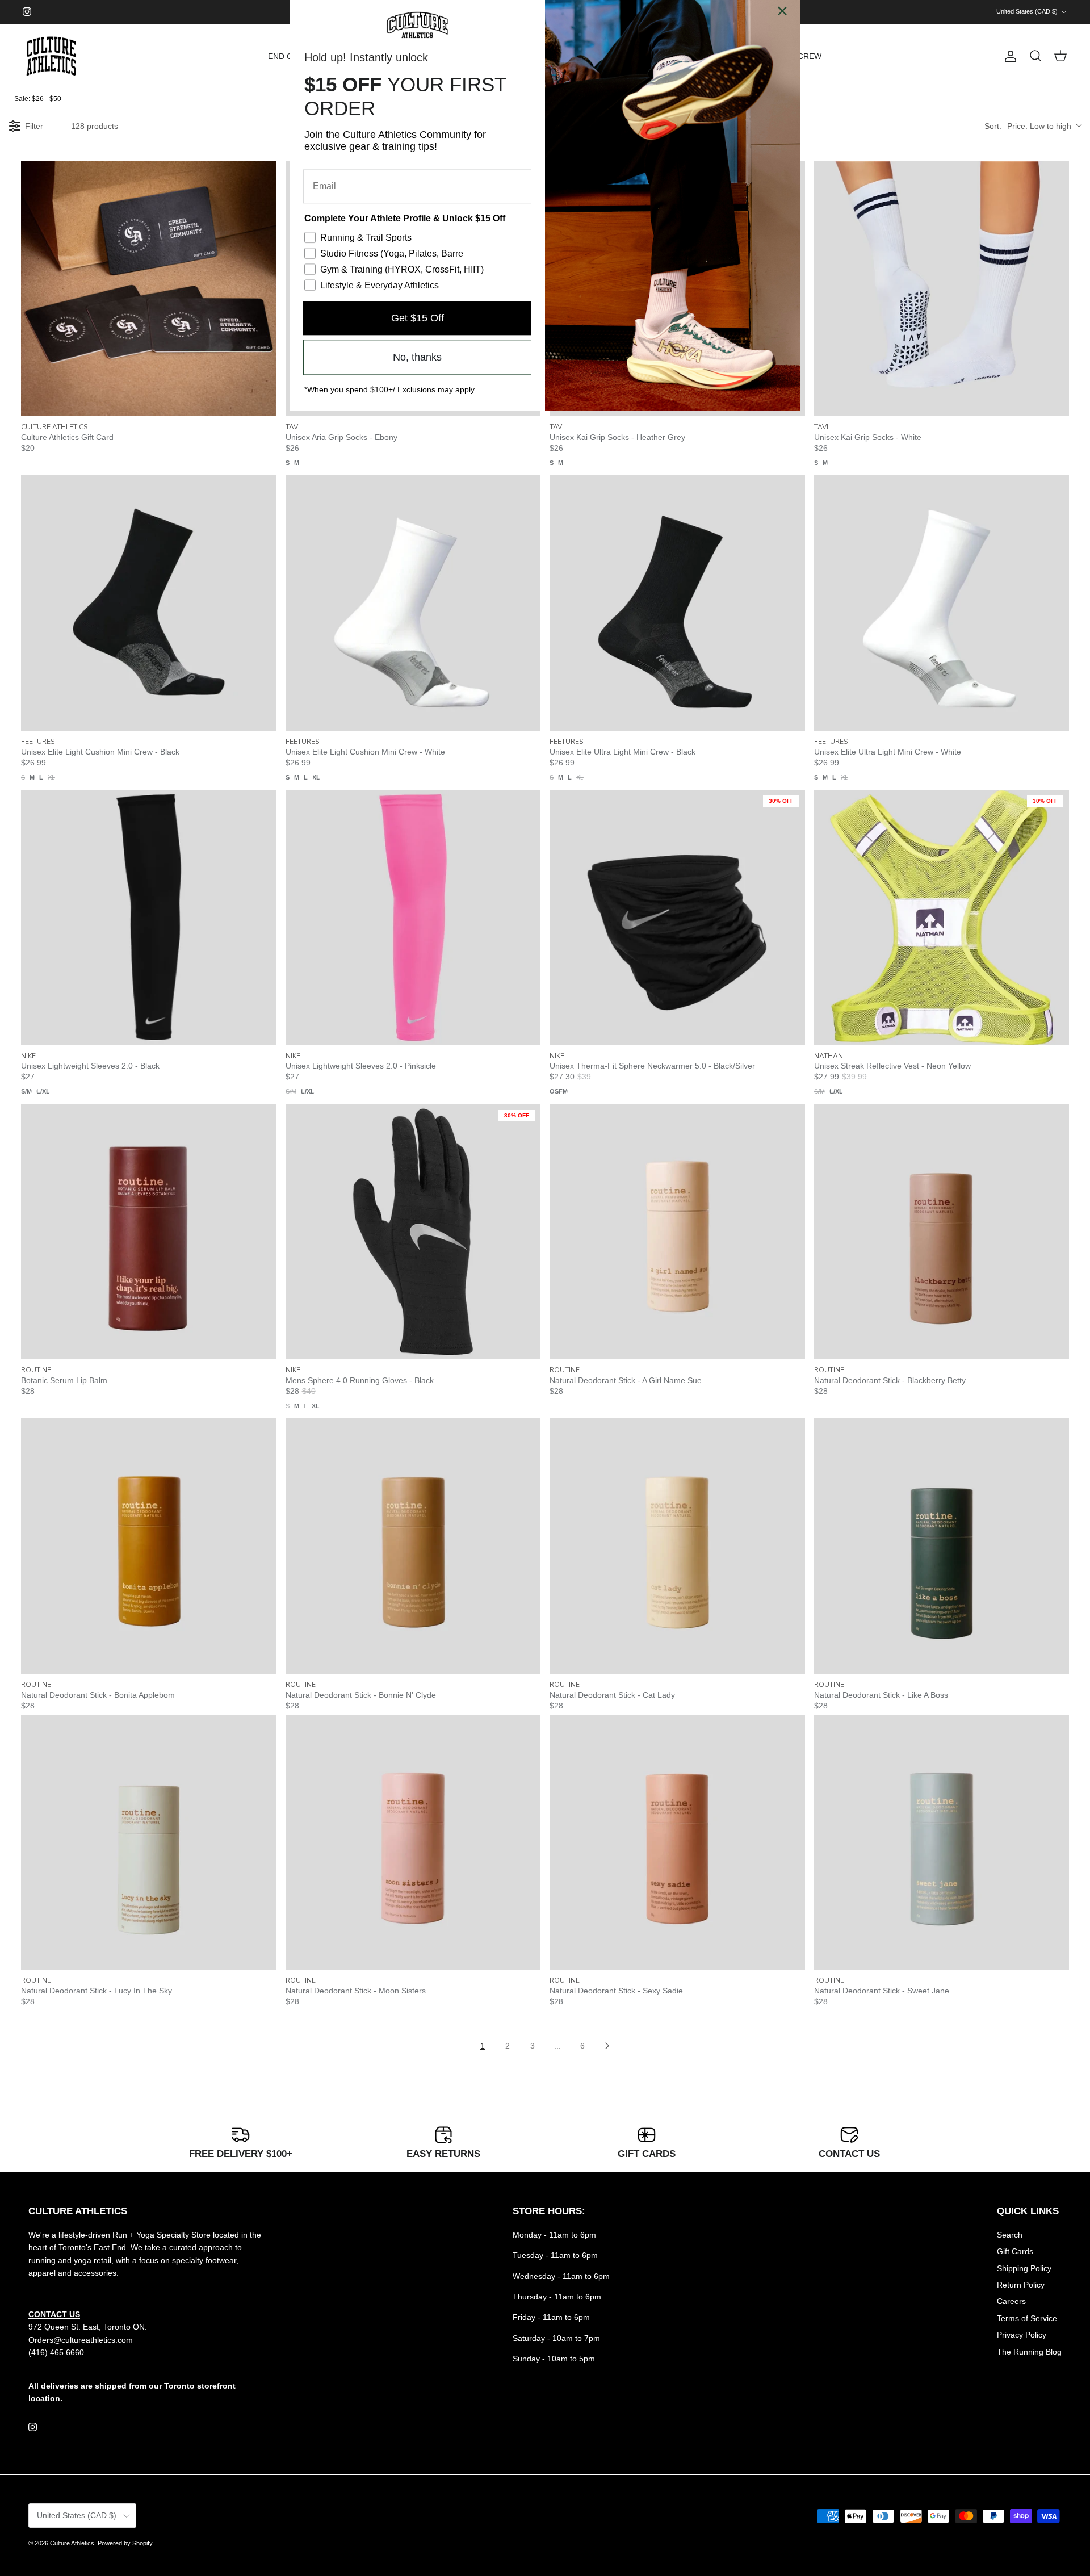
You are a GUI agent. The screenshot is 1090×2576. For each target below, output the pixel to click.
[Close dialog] (782, 18)
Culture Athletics (72, 2543)
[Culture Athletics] (51, 56)
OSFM (559, 1091)
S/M (26, 1091)
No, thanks (417, 365)
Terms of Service (1027, 2318)
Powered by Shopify (125, 2543)
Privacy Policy (1022, 2335)
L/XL (43, 1091)
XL (51, 777)
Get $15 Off (418, 325)
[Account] (1008, 56)
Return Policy (1021, 2285)
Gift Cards (1015, 2251)
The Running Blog (1029, 2352)
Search (1010, 2235)
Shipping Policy (1024, 2268)
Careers (1011, 2301)
